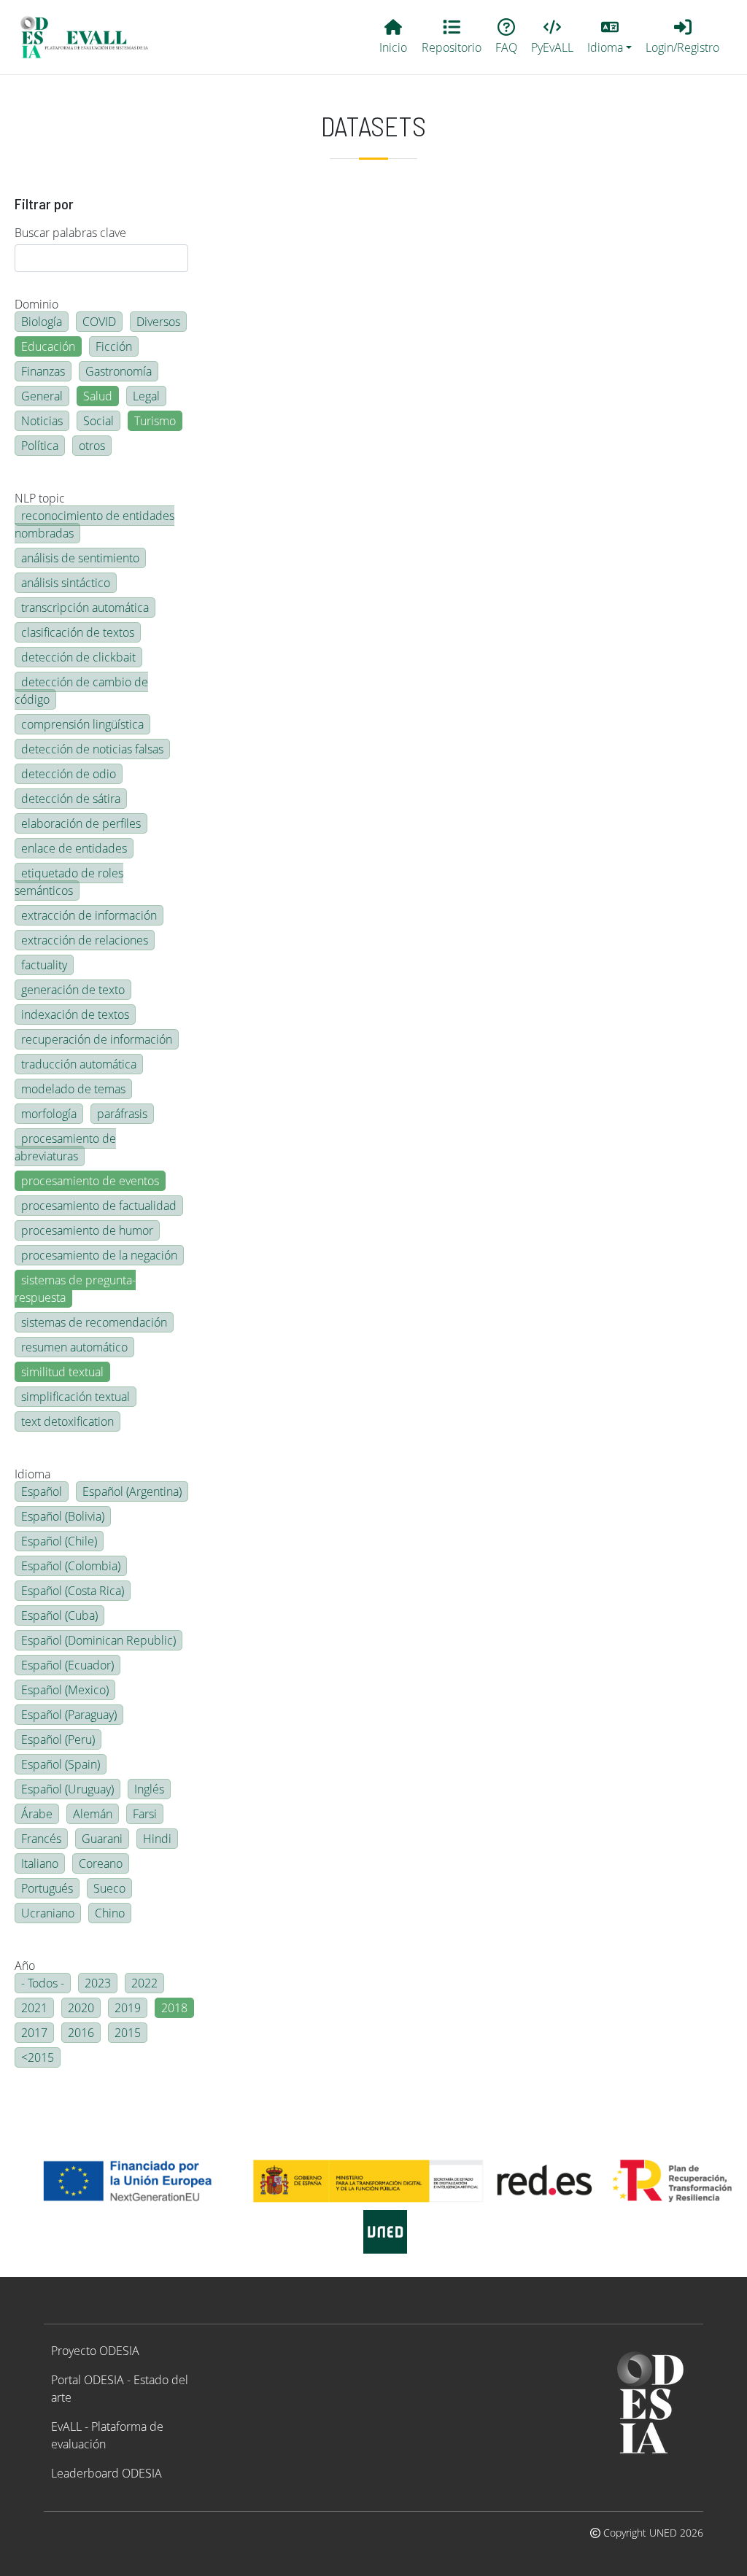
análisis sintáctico (66, 583)
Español (42, 1491)
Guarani (102, 1839)
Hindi (157, 1839)
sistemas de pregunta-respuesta (75, 1289)
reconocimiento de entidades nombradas (94, 524)
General (42, 396)
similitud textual (62, 1372)
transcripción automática (85, 608)
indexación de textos (75, 1015)
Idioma (32, 1474)
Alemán (93, 1814)
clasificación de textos (78, 632)
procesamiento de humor (87, 1230)
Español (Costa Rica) (73, 1591)
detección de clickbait (78, 657)
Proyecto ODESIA (95, 2351)
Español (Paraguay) (69, 1715)
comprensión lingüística (82, 724)
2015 (128, 2033)
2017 (34, 2033)
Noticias (42, 421)
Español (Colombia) (71, 1566)
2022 (144, 1983)
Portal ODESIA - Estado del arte (120, 2389)
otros (92, 446)
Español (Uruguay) (67, 1789)
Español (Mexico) (65, 1690)
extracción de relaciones (85, 940)
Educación (48, 346)
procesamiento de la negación (99, 1255)
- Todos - (43, 1983)
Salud (98, 396)
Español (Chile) (59, 1541)
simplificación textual (76, 1397)
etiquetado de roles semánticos (69, 882)
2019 (128, 2008)
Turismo (155, 421)
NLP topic (40, 498)
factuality (44, 965)
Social (98, 421)
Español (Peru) (58, 1739)
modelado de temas (73, 1089)
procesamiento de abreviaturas (65, 1147)
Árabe (37, 1814)
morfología (49, 1114)
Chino (110, 1913)
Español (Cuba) (59, 1615)
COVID (99, 322)
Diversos (158, 322)
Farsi (145, 1814)
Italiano (40, 1863)
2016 (81, 2033)
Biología (42, 322)
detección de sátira (71, 799)
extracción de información (89, 915)
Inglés (149, 1789)
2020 (81, 2008)
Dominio (36, 304)
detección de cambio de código (81, 691)
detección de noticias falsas (92, 749)
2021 (34, 2008)
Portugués (47, 1888)
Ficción (114, 346)
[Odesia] (90, 37)
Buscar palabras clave (70, 233)
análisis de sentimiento (80, 558)
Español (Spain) (61, 1764)
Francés (41, 1839)
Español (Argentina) (132, 1491)
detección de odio (69, 774)
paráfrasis (122, 1114)
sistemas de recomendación (94, 1322)
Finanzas (43, 371)
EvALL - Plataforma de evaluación (107, 2435)
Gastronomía (119, 371)
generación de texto (73, 990)
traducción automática (79, 1064)
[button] (610, 37)
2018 (174, 2008)
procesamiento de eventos (90, 1181)
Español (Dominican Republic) (98, 1640)
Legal (146, 396)
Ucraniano (48, 1913)
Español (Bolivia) (63, 1516)
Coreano (101, 1863)
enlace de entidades (74, 848)
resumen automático (74, 1347)
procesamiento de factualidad (99, 1206)
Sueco (109, 1888)
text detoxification (67, 1421)
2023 (98, 1983)
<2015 (38, 2057)
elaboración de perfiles (81, 823)
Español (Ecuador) (67, 1665)
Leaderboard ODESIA (107, 2473)
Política (40, 446)
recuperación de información (97, 1039)
